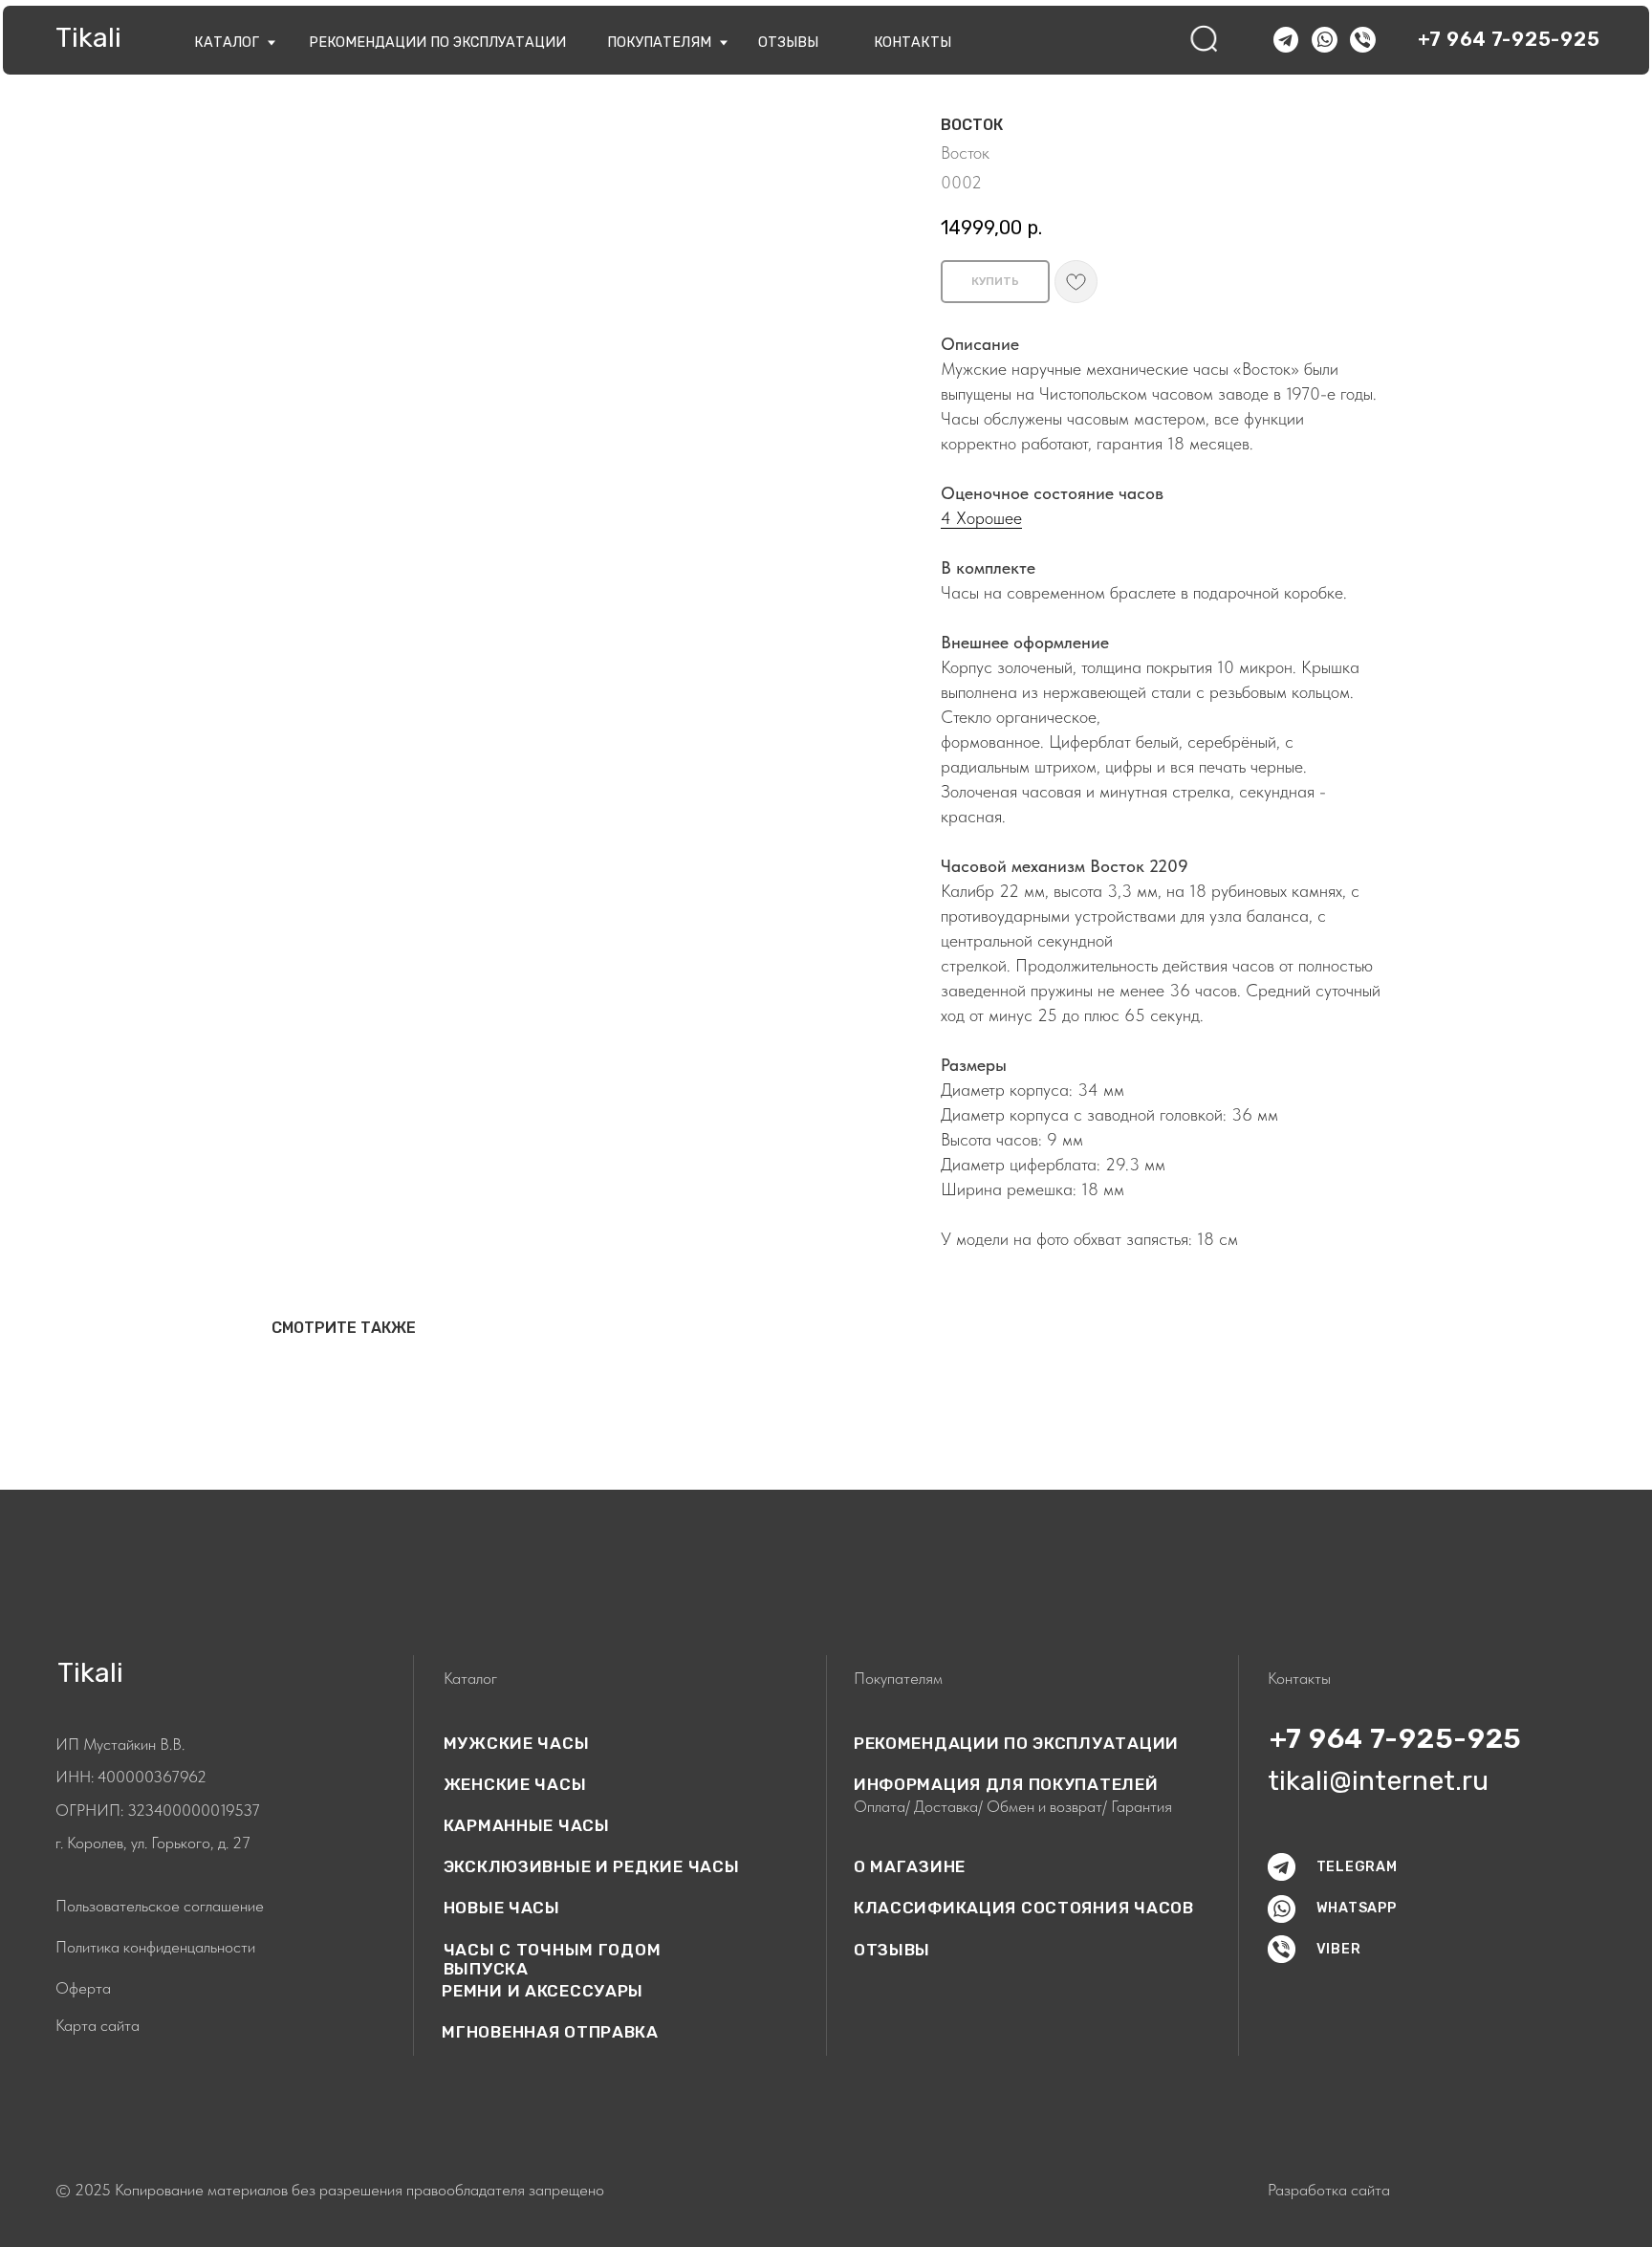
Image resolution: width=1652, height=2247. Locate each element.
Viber (1339, 1949)
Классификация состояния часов (1024, 1908)
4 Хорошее (981, 518)
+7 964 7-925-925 (1509, 39)
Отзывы (892, 1950)
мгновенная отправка (550, 2032)
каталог (227, 43)
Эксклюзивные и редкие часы (592, 1866)
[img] (1205, 39)
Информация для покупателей (1006, 1784)
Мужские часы (517, 1743)
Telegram (1357, 1867)
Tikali (88, 37)
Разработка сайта (1329, 2190)
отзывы (788, 43)
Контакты (913, 43)
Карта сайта (98, 2025)
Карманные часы (527, 1825)
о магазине (910, 1866)
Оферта (83, 1988)
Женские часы (515, 1784)
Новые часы (502, 1908)
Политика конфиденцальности (155, 1947)
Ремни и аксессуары (543, 1991)
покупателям (659, 43)
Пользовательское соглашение (160, 1906)
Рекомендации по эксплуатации (437, 43)
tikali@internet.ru (1378, 1780)
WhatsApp (1357, 1908)
